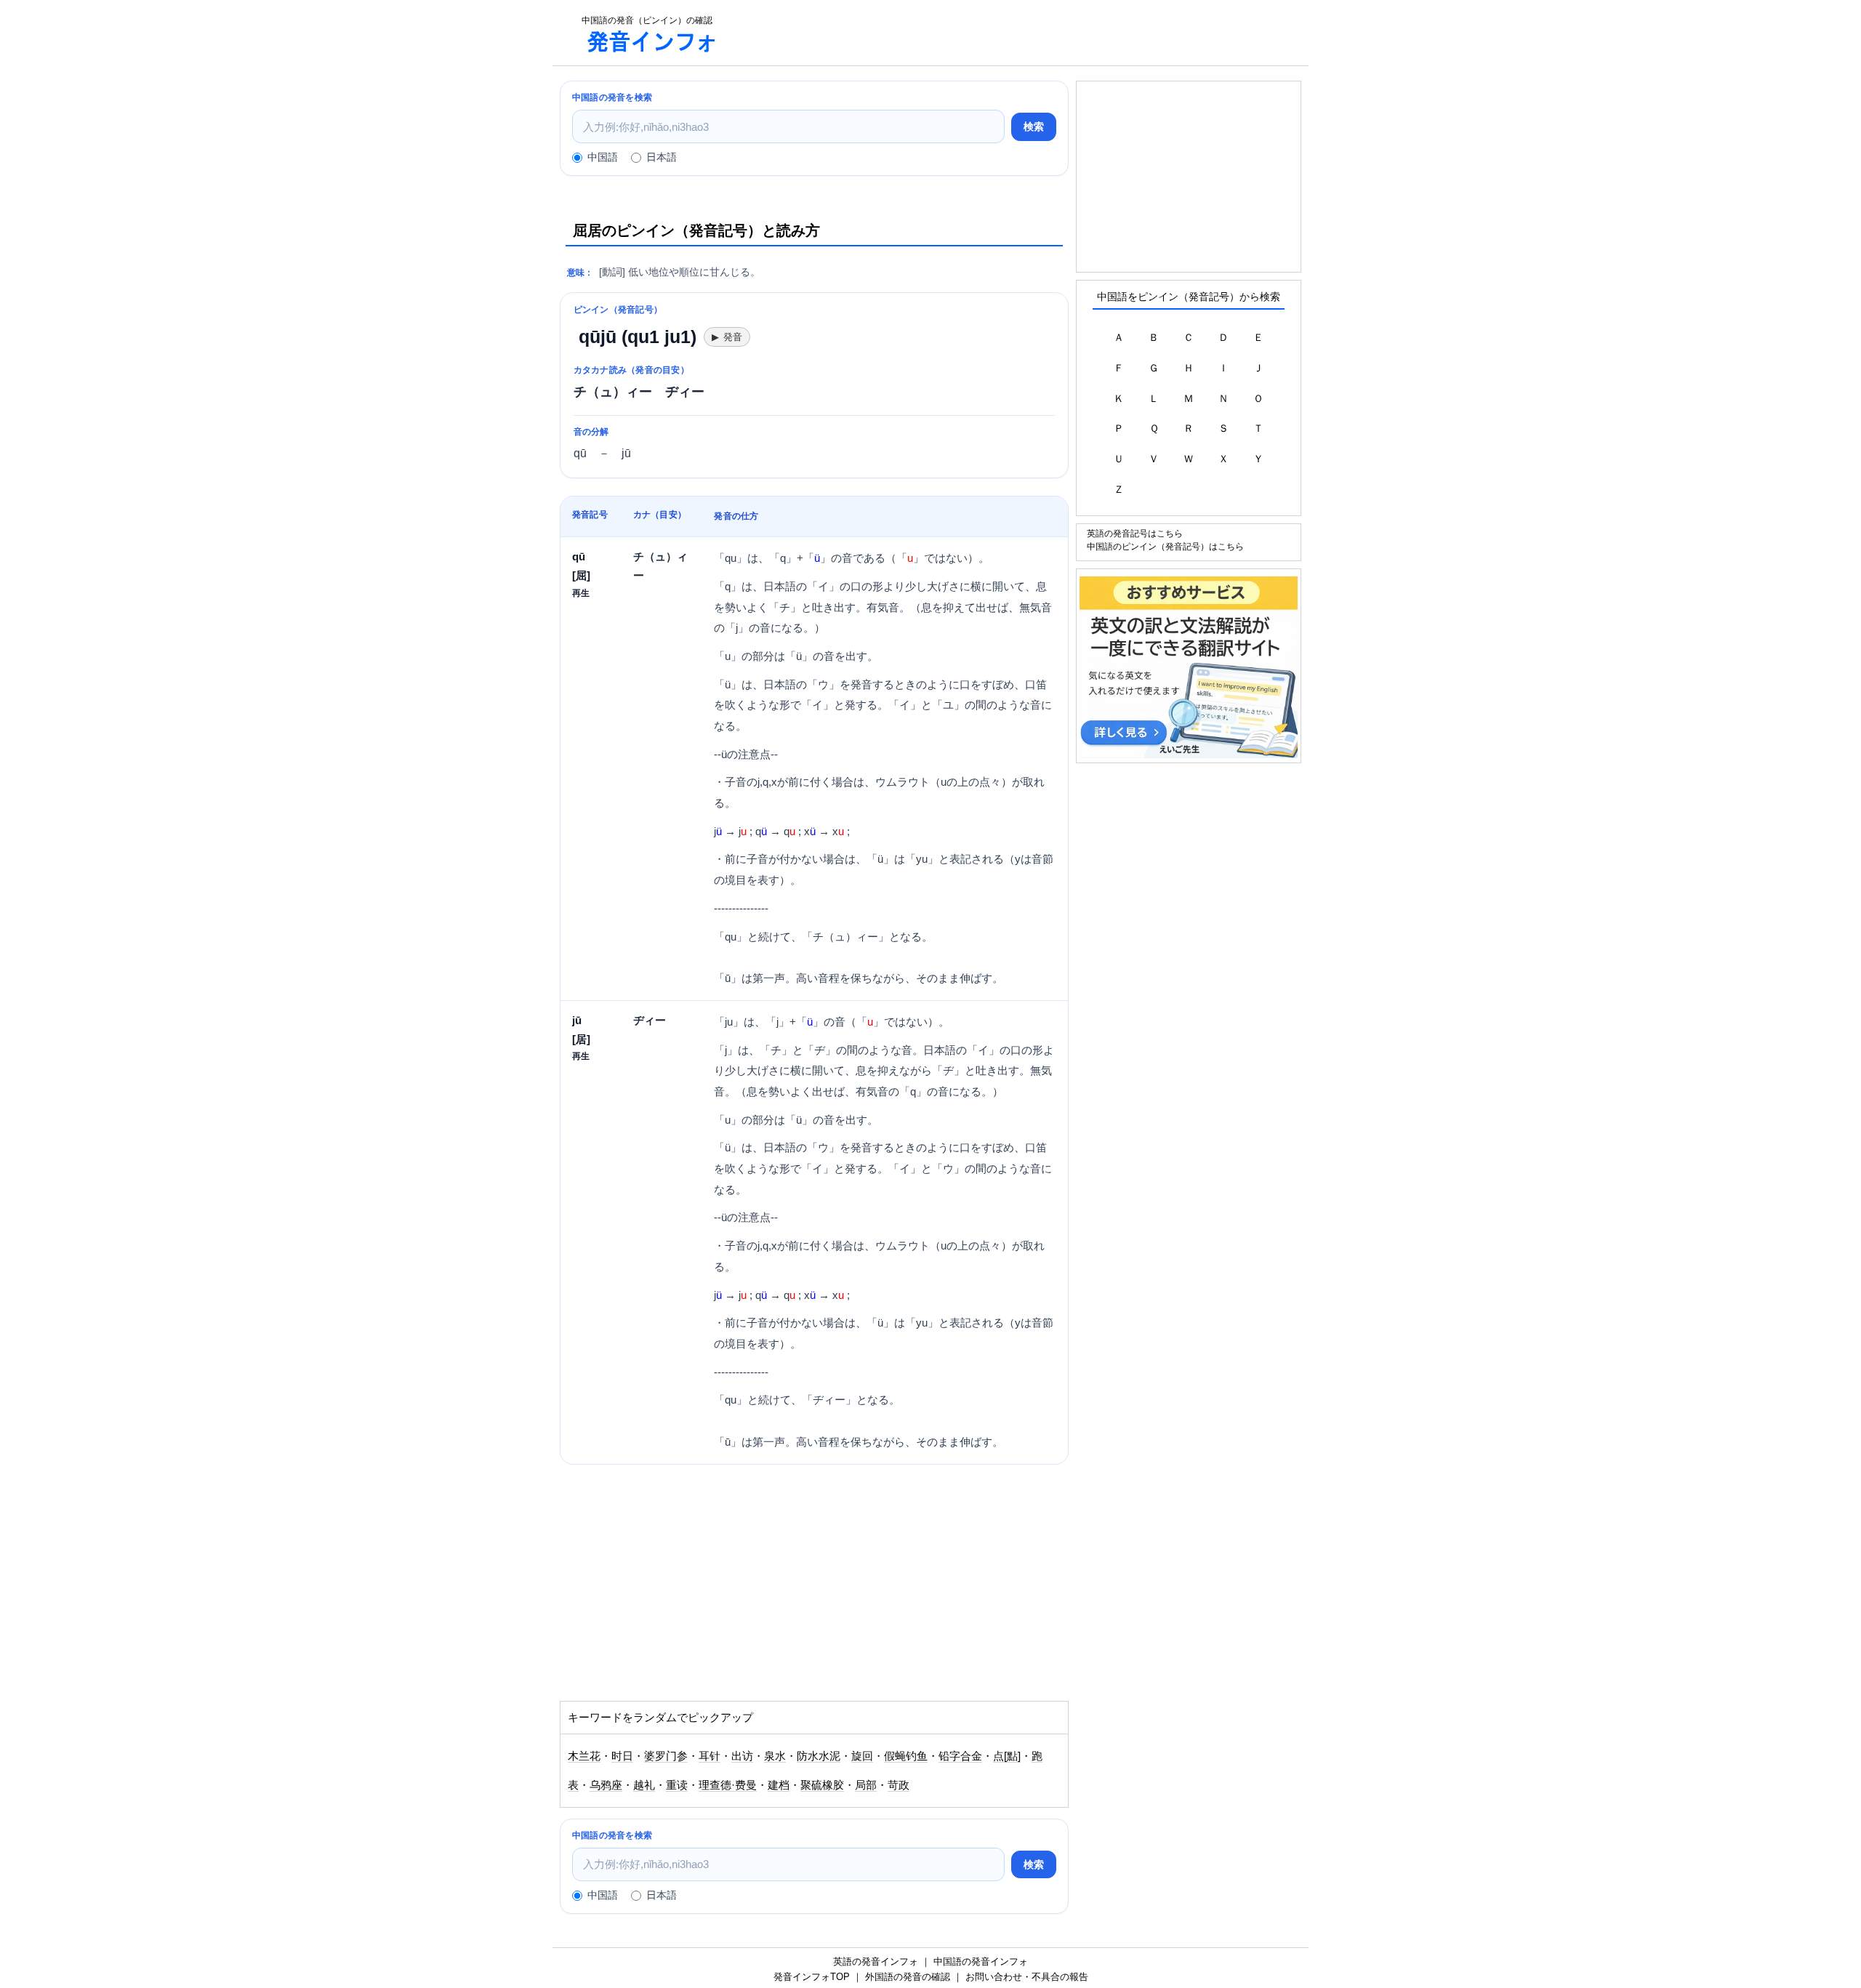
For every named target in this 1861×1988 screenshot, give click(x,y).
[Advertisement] (1021, 33)
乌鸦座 (606, 1785)
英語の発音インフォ (876, 1961)
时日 (622, 1756)
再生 (581, 593)
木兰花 (584, 1756)
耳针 (710, 1756)
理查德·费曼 (728, 1785)
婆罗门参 (666, 1756)
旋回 (862, 1756)
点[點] (1007, 1756)
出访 (742, 1756)
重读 (677, 1785)
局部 (866, 1785)
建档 (779, 1785)
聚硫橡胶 (822, 1785)
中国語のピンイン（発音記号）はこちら (1165, 546)
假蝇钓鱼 (906, 1756)
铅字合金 (960, 1756)
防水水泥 (819, 1756)
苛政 (899, 1785)
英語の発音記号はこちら (1135, 533)
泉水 (775, 1756)
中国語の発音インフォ (981, 1961)
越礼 (644, 1785)
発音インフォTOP (812, 1977)
